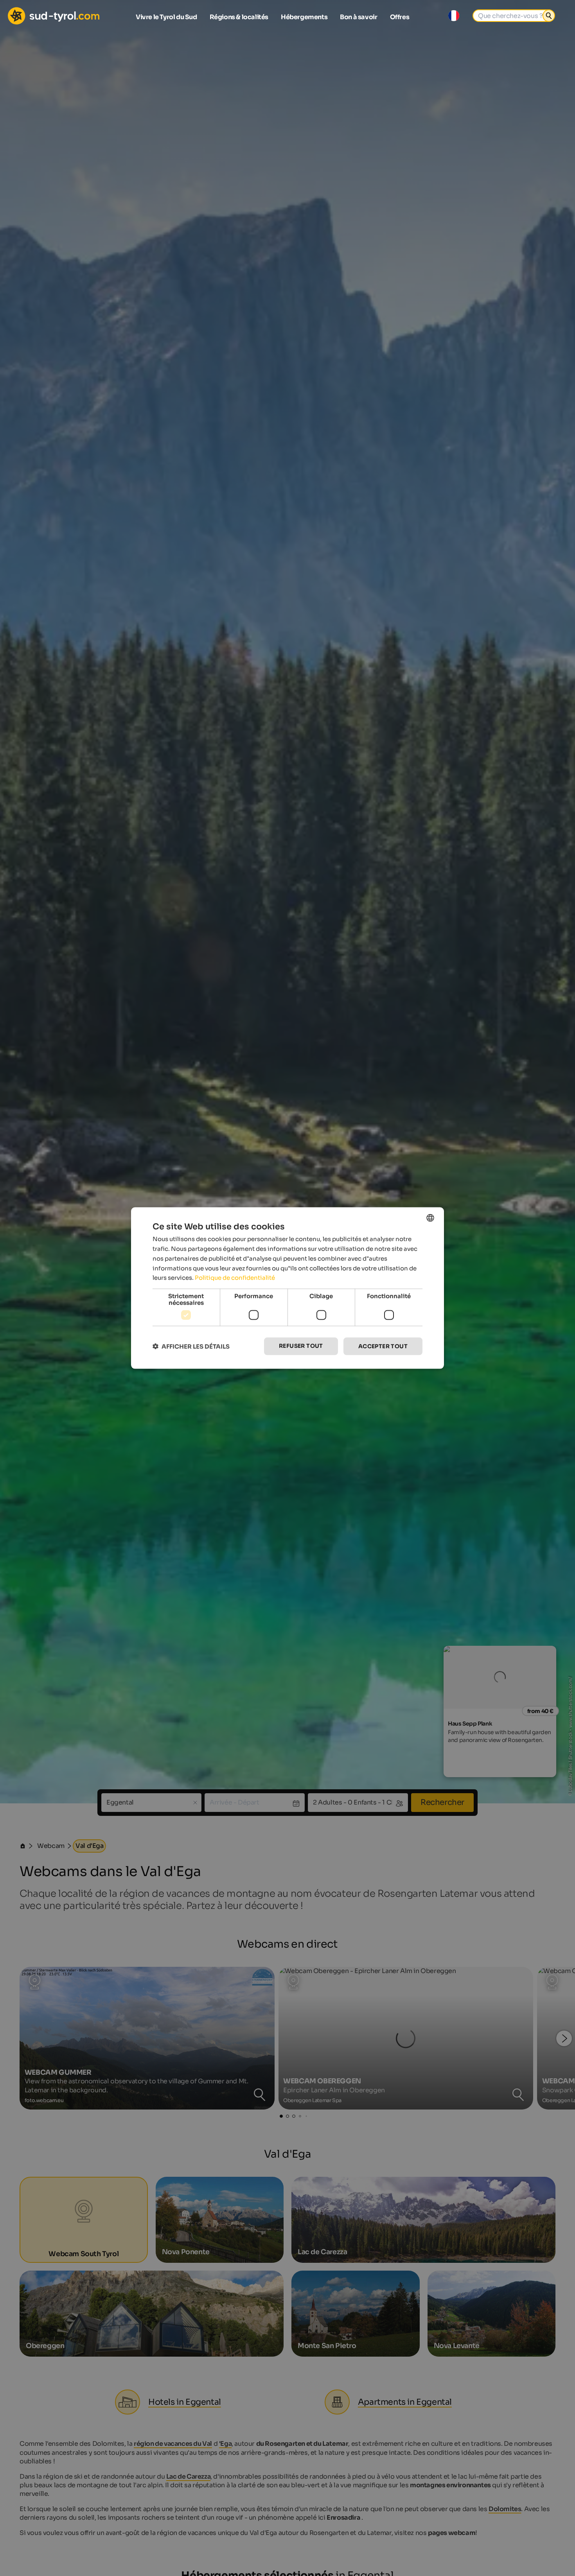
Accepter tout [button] (383, 1346)
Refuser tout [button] (301, 1346)
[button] (191, 1346)
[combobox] (430, 1218)
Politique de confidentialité (235, 1278)
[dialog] (287, 1288)
